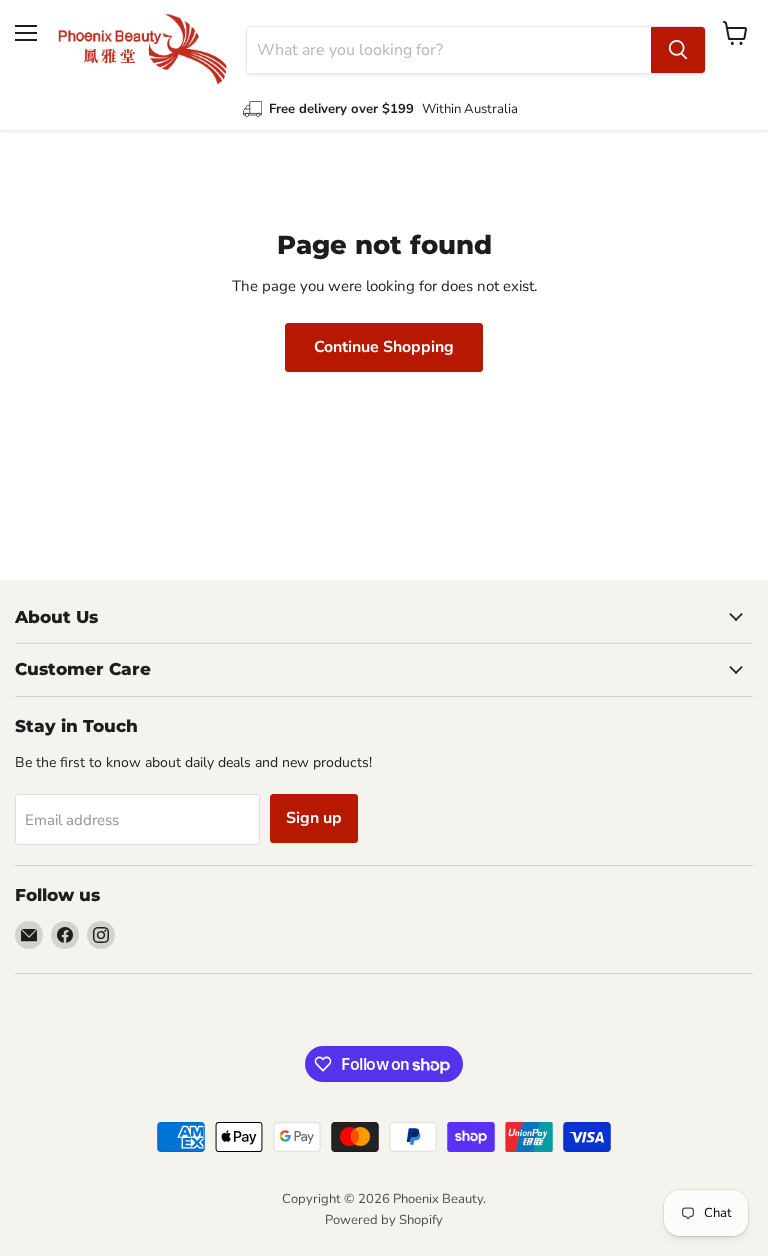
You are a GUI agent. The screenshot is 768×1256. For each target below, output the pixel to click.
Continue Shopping (384, 347)
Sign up (314, 818)
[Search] (678, 50)
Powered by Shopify (384, 1220)
